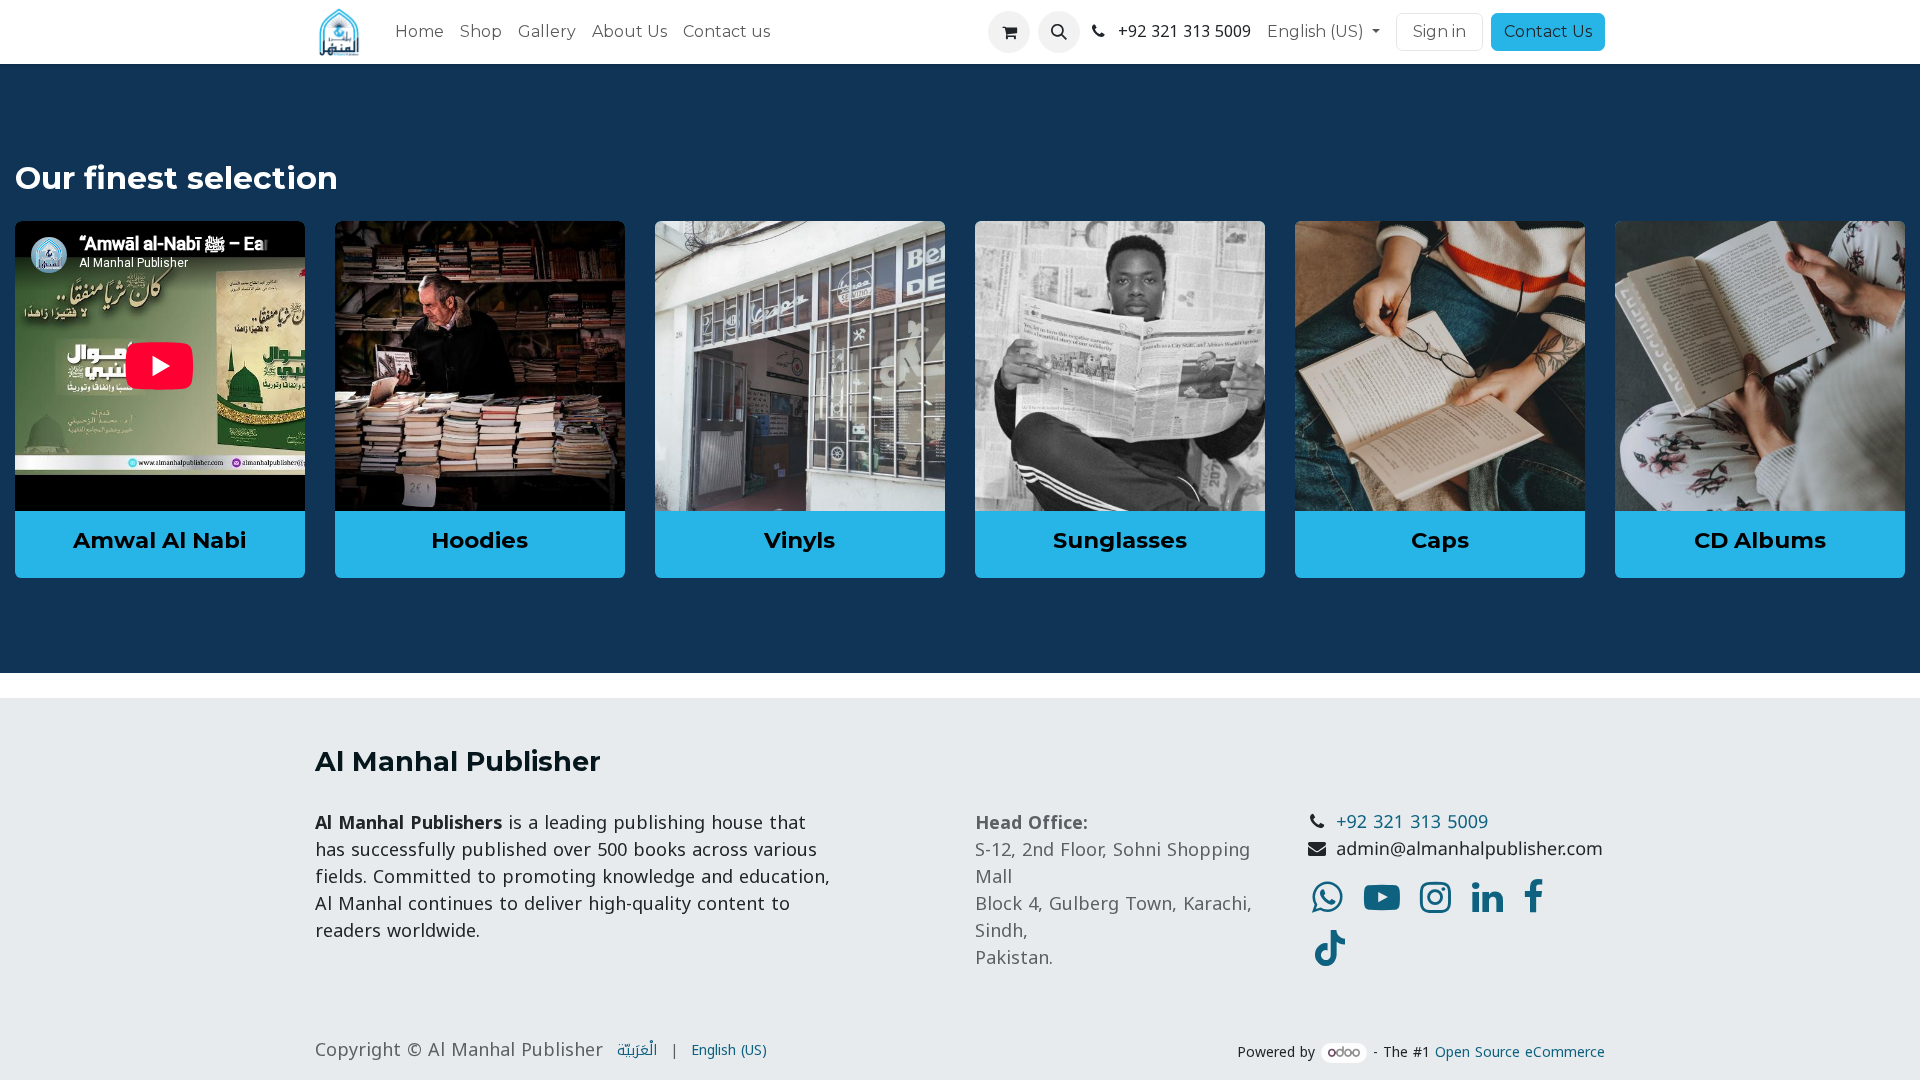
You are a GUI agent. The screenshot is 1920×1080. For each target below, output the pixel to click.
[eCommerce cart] (1009, 32)
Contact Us (1548, 31)
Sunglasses (1120, 540)
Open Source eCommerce (1520, 1052)
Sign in (1439, 31)
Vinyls (799, 540)
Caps (1440, 540)
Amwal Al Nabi (159, 540)
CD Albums (1760, 540)
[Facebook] (1533, 897)
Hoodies (479, 540)
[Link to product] (480, 366)
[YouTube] (1330, 948)
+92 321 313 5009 (1412, 823)
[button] (1059, 32)
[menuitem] (419, 32)
